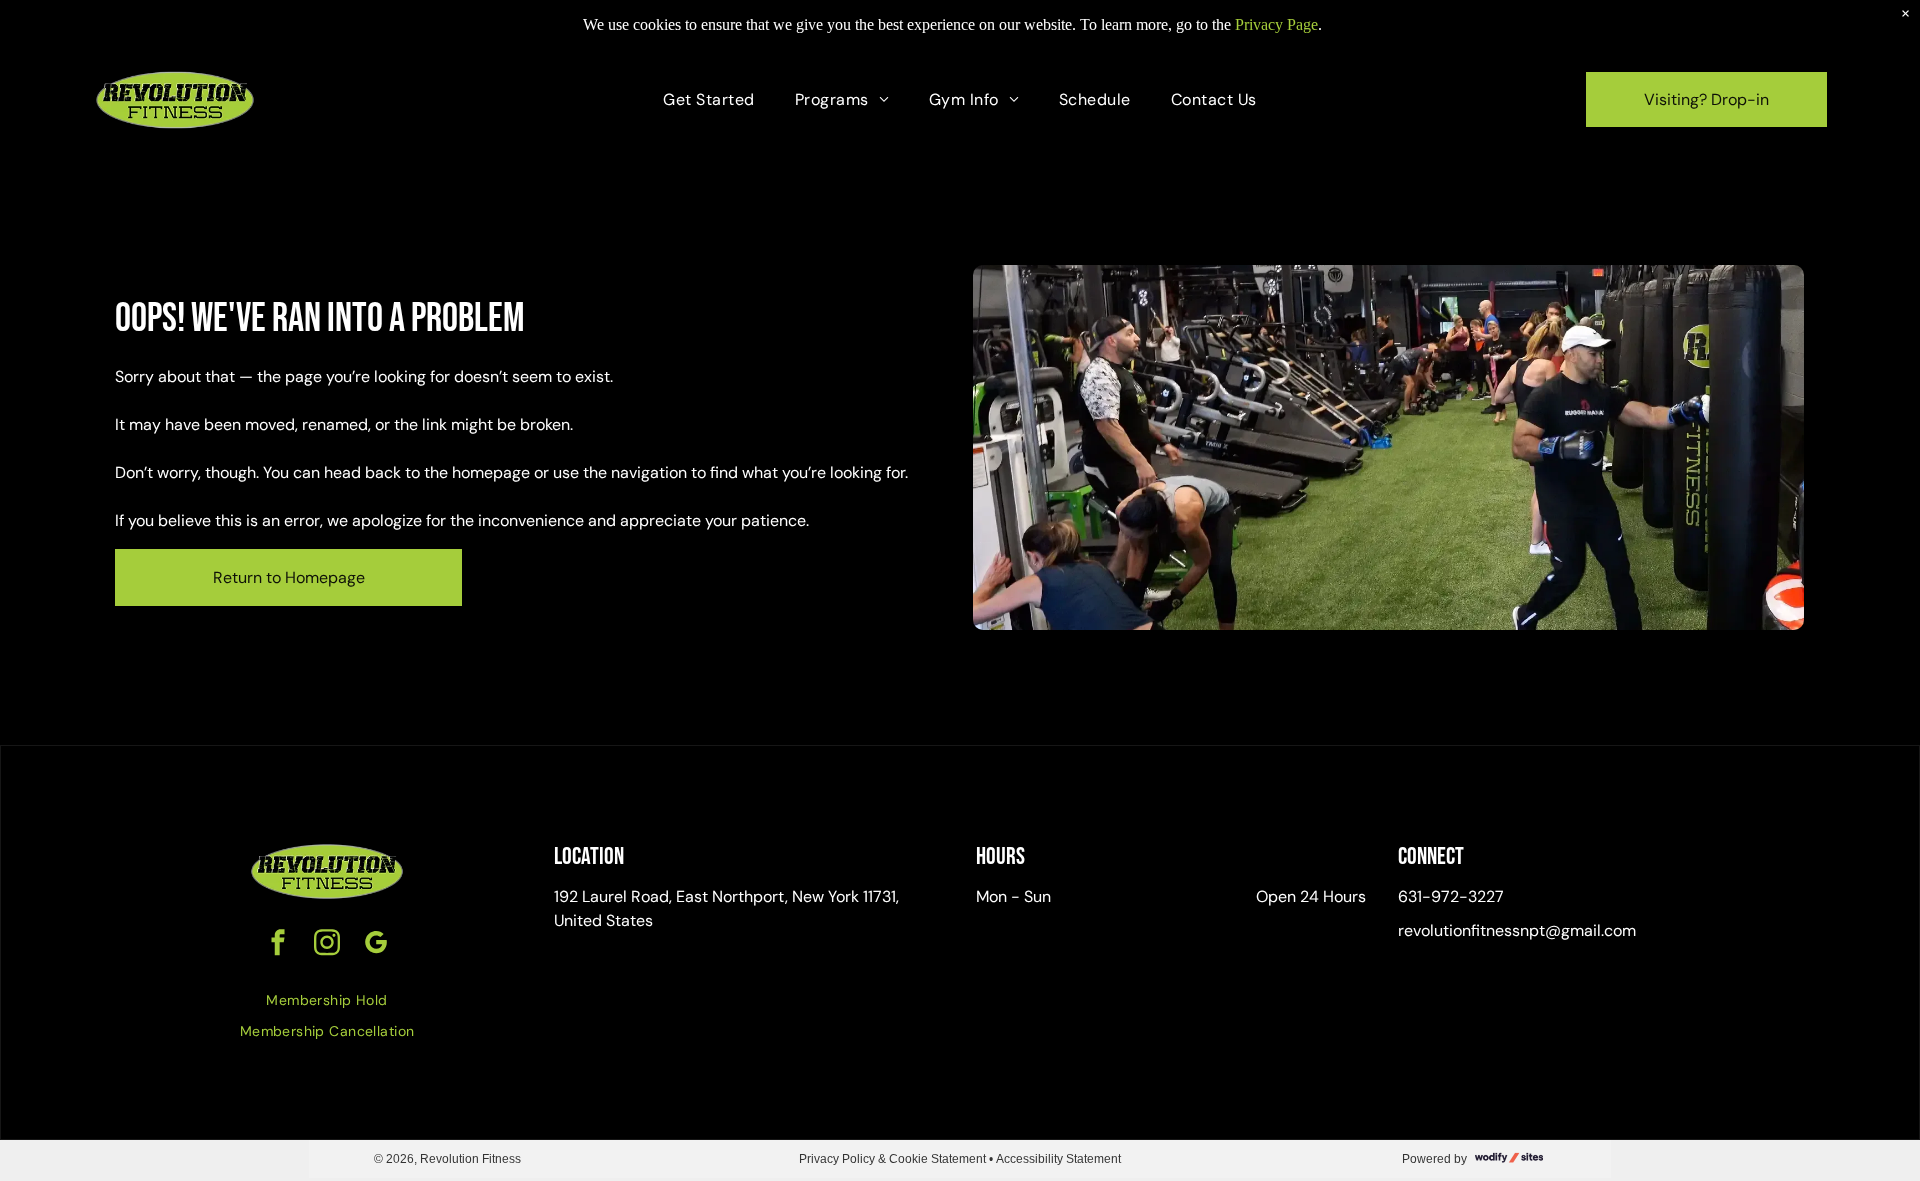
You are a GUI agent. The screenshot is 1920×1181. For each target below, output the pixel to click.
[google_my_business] (376, 944)
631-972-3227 (1451, 896)
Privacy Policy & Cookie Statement (892, 1159)
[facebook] (278, 944)
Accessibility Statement (1058, 1159)
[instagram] (327, 944)
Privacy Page (1276, 24)
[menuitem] (708, 100)
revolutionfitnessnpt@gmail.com (1517, 930)
